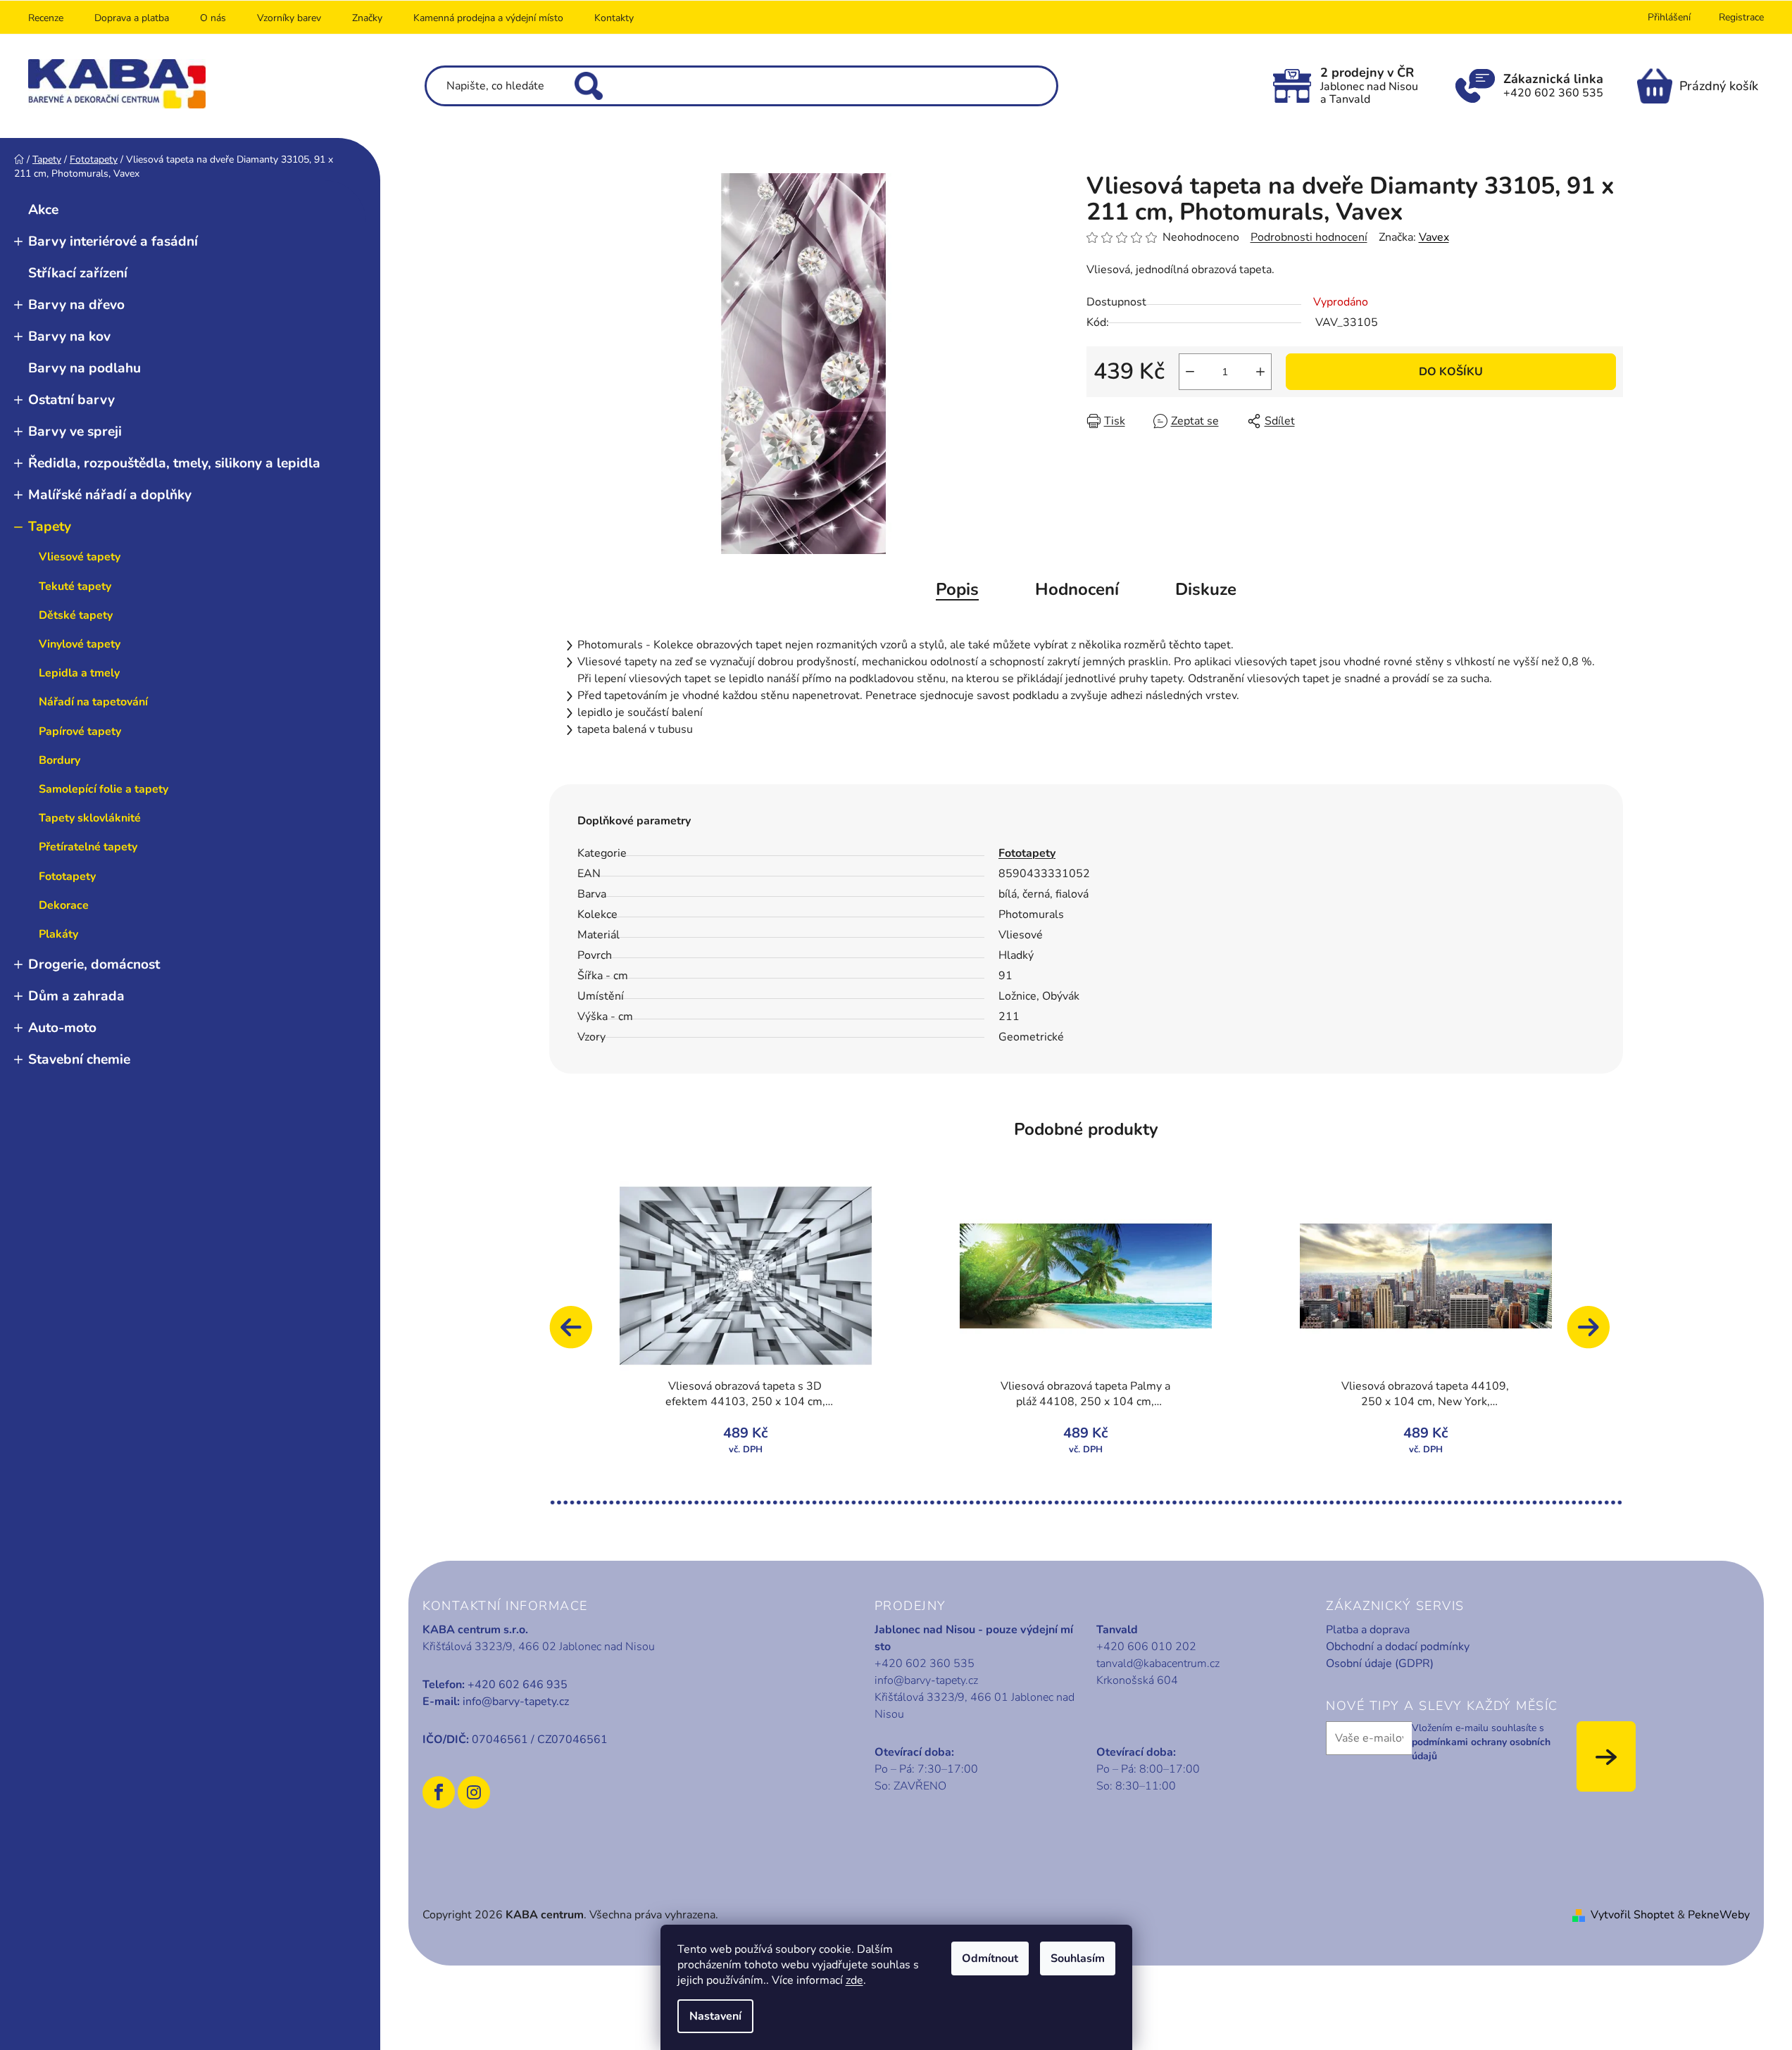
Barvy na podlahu (84, 368)
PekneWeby (1719, 1915)
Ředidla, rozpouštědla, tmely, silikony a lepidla (174, 463)
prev (577, 1334)
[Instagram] (474, 1792)
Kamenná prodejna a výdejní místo (488, 18)
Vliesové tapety (80, 557)
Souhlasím (1078, 1958)
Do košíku (1451, 372)
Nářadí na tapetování (93, 702)
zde (854, 1980)
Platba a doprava (1368, 1630)
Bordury (59, 760)
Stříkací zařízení (78, 273)
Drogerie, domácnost (94, 964)
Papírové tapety (80, 731)
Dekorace (64, 905)
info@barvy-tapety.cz (516, 1702)
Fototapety (67, 876)
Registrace (1741, 17)
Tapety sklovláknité (90, 818)
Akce (43, 210)
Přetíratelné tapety (88, 847)
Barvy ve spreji (75, 432)
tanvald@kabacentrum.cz (1158, 1664)
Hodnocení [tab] (1077, 589)
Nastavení (715, 2016)
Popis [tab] (957, 589)
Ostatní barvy (71, 400)
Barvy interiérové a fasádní (113, 241)
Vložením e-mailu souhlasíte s (1481, 1742)
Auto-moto (62, 1028)
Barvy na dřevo (76, 305)
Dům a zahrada (76, 996)
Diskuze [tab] (1206, 589)
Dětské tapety (76, 615)
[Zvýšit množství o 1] (1260, 372)
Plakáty (58, 934)
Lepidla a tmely (79, 673)
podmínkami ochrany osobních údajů (1481, 1749)
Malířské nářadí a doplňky (110, 495)
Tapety (50, 527)
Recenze (46, 18)
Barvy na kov (69, 337)
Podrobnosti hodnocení (1309, 237)
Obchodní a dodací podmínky (1398, 1647)
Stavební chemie (79, 1059)
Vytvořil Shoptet (1633, 1915)
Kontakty (614, 18)
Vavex (1434, 237)
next (1595, 1334)
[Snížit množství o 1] (1190, 372)
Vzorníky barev (289, 18)
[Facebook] (439, 1792)
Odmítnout (990, 1958)
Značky (367, 18)
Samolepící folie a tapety (104, 789)
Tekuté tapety (75, 586)
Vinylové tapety (80, 644)
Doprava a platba (132, 18)
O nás (213, 18)
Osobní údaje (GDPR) (1380, 1664)
